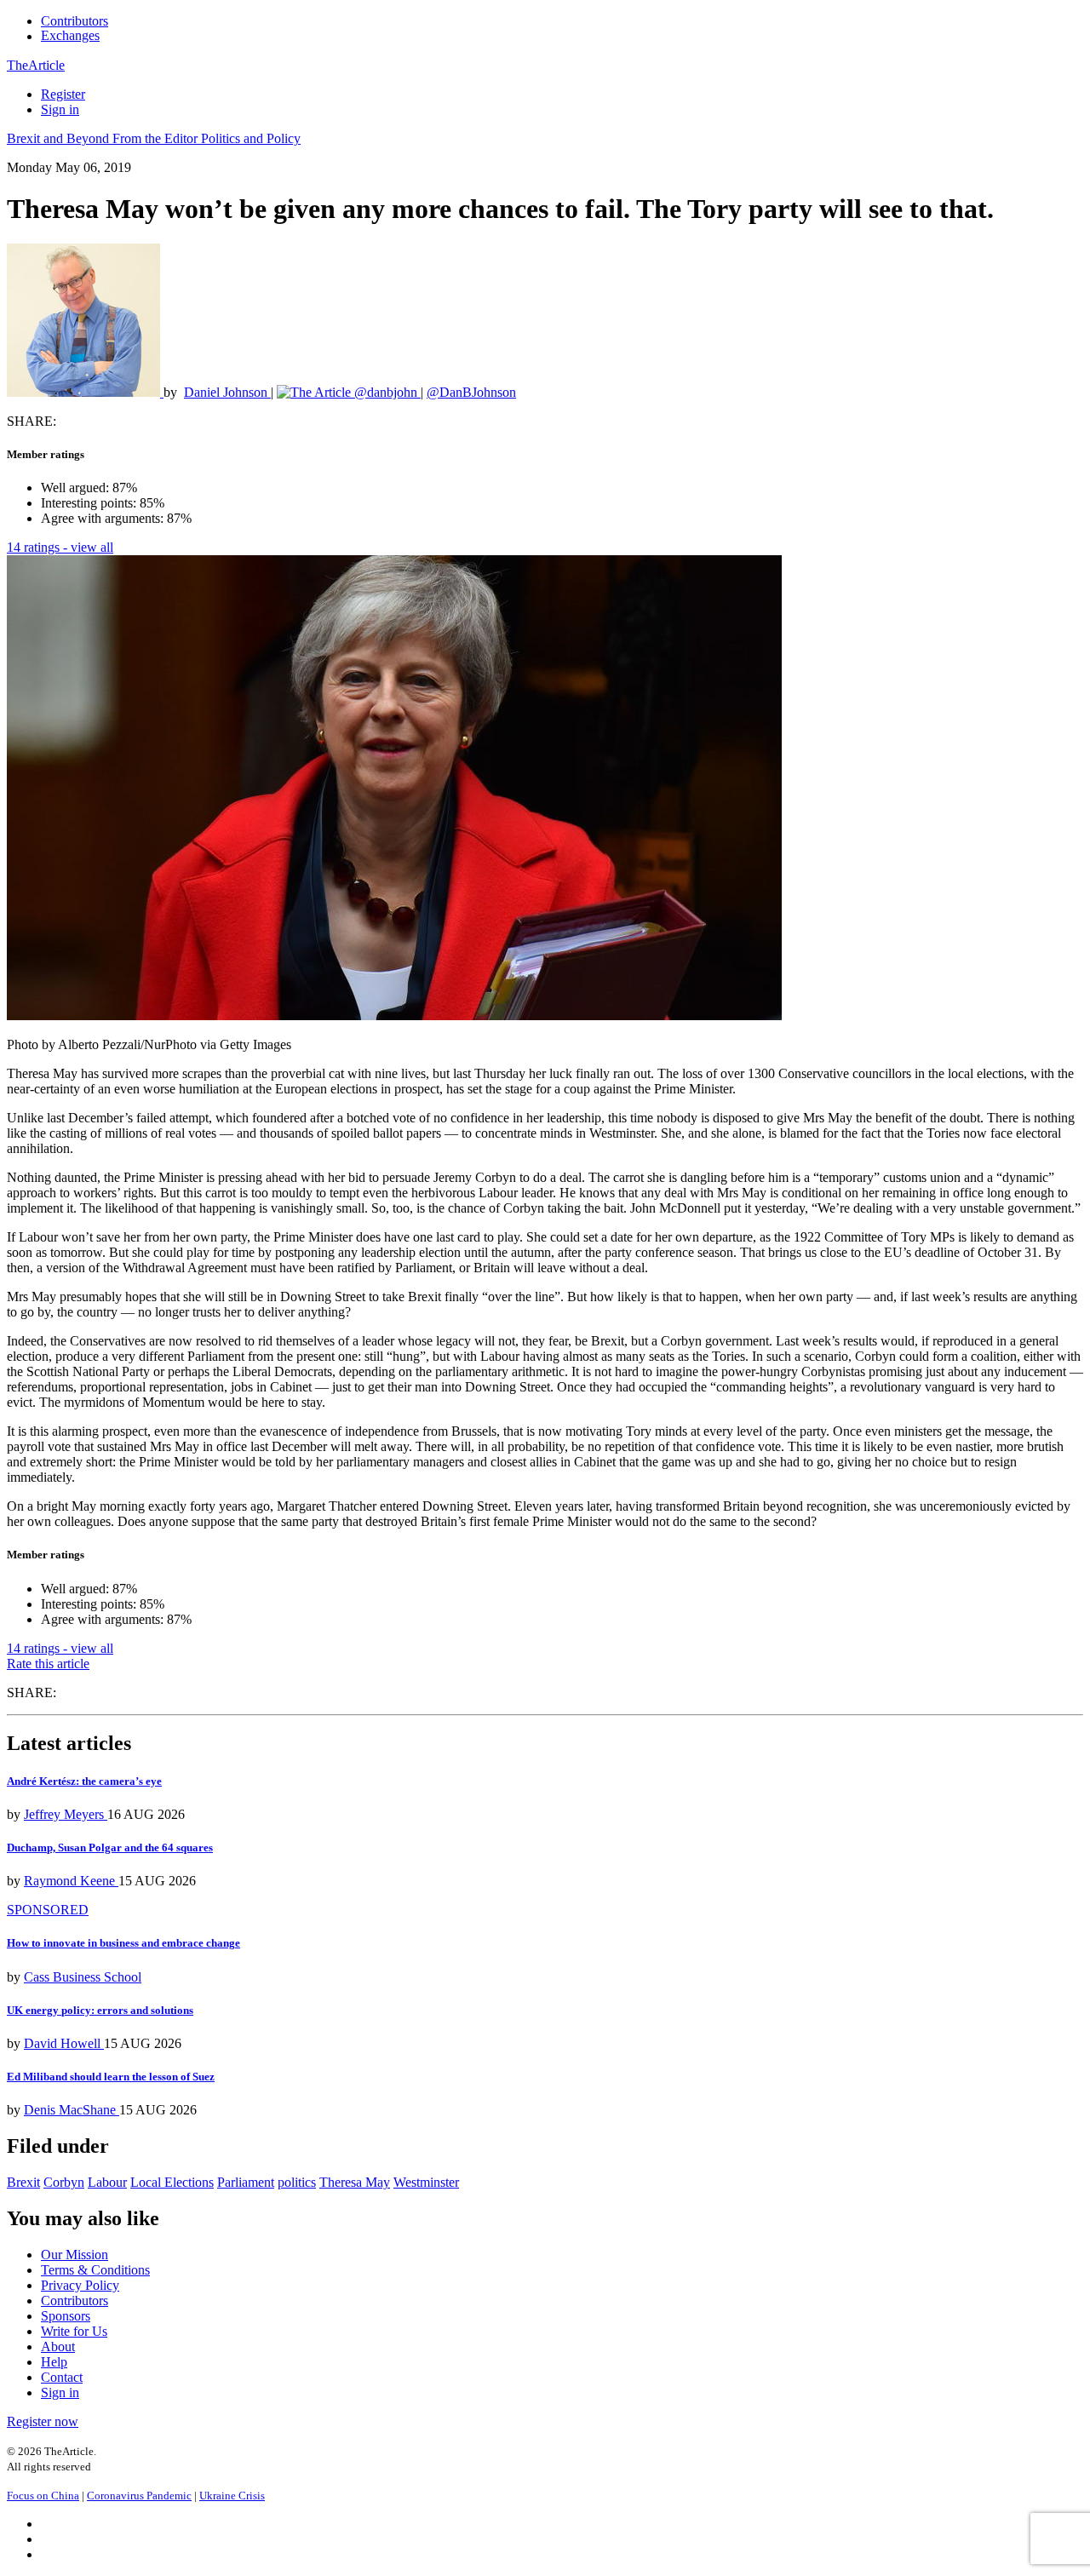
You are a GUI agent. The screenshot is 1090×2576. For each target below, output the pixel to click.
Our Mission (75, 2255)
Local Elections (172, 2182)
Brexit (23, 2182)
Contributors (75, 21)
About (58, 2347)
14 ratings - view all (60, 547)
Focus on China (43, 2496)
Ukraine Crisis (232, 2496)
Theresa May (355, 2182)
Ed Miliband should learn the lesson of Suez (111, 2077)
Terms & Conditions (95, 2270)
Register (63, 94)
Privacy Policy (80, 2285)
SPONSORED (48, 1910)
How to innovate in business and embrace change (123, 1943)
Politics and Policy (251, 138)
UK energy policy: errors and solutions (100, 2010)
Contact (62, 2377)
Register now (43, 2421)
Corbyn (64, 2182)
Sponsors (66, 2316)
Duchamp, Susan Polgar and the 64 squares (110, 1847)
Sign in (60, 109)
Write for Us (74, 2331)
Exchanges (70, 35)
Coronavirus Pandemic (139, 2496)
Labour (107, 2182)
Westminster (426, 2182)
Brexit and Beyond (60, 138)
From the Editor (157, 138)
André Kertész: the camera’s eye (84, 1781)
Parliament (246, 2182)
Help (54, 2362)
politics (297, 2182)
